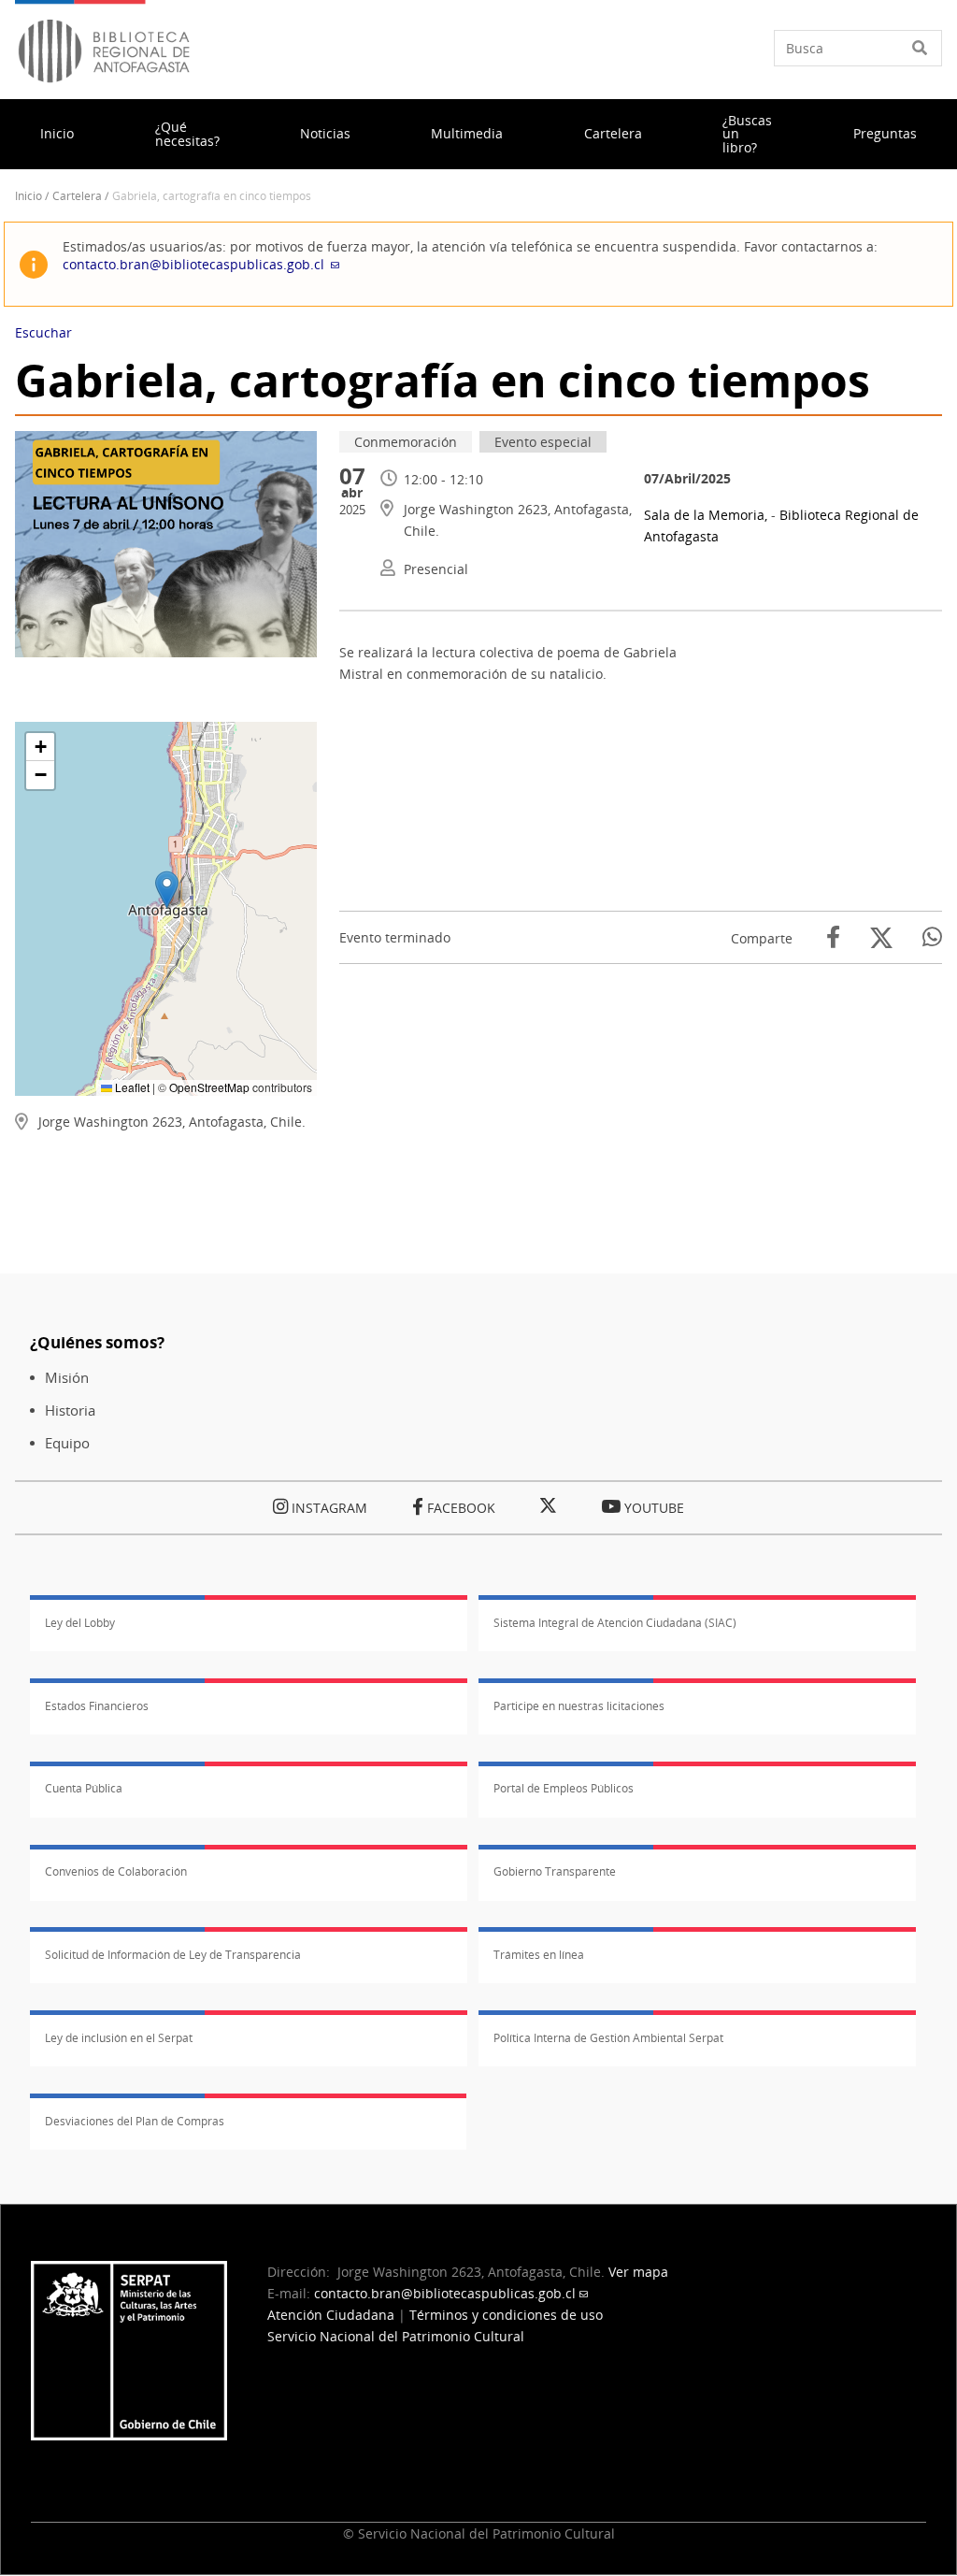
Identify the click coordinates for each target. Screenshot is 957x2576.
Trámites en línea (539, 1955)
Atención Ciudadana (331, 2315)
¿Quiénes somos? (97, 1342)
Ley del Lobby (80, 1623)
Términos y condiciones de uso (506, 2315)
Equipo (67, 1443)
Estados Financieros (97, 1706)
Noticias (325, 133)
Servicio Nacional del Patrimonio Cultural (396, 2336)
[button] (167, 890)
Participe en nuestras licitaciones (579, 1706)
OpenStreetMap (209, 1087)
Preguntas (885, 133)
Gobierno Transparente (555, 1871)
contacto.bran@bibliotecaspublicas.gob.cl (193, 264)
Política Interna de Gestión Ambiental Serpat (608, 2038)
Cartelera (613, 133)
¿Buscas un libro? (747, 134)
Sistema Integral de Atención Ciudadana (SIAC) (615, 1623)
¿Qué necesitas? (187, 133)
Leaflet (131, 1087)
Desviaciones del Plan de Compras (135, 2121)
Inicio (57, 133)
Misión (67, 1378)
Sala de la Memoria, (707, 515)
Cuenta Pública (84, 1788)
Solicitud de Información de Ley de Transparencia (173, 1955)
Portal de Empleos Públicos (564, 1788)
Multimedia (467, 133)
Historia (70, 1410)
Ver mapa (638, 2272)
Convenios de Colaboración (116, 1871)
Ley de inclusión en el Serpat (119, 2038)
